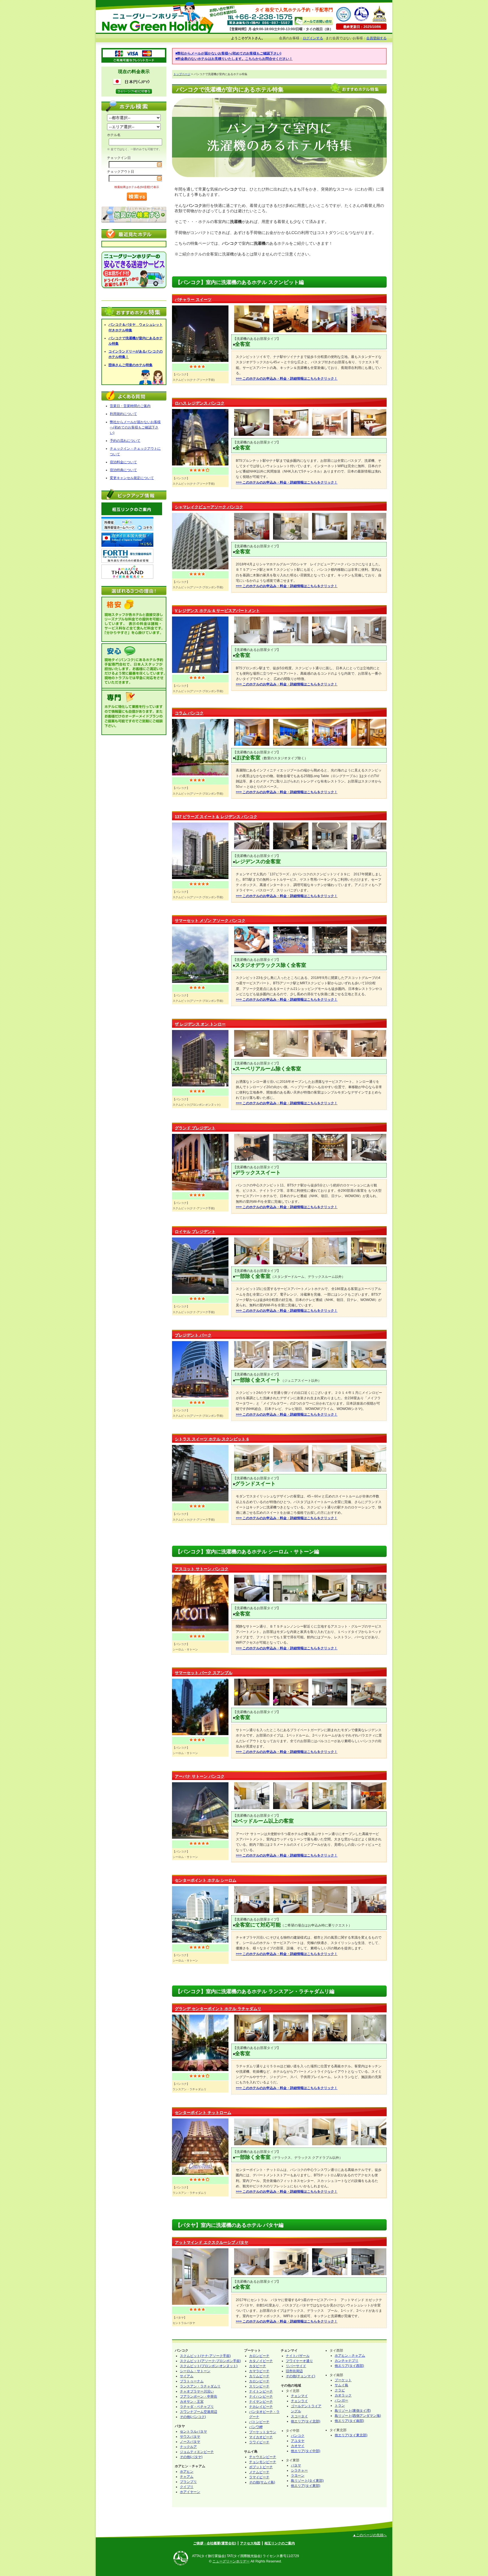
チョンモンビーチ (263, 2462)
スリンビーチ (259, 2386)
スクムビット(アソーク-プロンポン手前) (210, 2361)
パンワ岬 (256, 2427)
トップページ (182, 74)
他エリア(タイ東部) (306, 2486)
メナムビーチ (259, 2472)
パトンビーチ (259, 2422)
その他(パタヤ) (191, 2457)
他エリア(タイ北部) (306, 2421)
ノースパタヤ (190, 2442)
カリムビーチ (259, 2376)
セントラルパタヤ (193, 2431)
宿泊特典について (123, 470)
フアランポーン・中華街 (199, 2396)
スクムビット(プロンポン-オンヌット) (209, 2366)
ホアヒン (187, 2472)
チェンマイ (299, 2396)
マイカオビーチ (261, 2437)
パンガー (341, 2400)
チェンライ (299, 2401)
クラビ (340, 2390)
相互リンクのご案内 (280, 2543)
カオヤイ (298, 2446)
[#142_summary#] (200, 774)
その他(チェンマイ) (300, 2376)
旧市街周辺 (294, 2371)
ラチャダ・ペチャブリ (197, 2407)
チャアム (187, 2477)
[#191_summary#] (200, 1189)
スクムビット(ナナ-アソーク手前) (205, 2356)
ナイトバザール (298, 2356)
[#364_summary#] (200, 1293)
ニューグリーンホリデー (231, 2561)
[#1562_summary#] (200, 1085)
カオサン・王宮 (192, 2402)
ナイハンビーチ (261, 2396)
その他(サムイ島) (262, 2482)
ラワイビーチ (259, 2442)
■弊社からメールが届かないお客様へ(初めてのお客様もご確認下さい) (228, 53)
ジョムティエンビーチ (197, 2452)
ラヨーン (298, 2476)
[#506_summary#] (200, 1734)
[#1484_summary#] (200, 878)
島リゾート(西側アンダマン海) (358, 2416)
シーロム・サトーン (195, 2371)
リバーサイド (296, 2366)
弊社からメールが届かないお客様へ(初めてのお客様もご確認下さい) (135, 427)
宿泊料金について (123, 462)
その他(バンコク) (193, 2417)
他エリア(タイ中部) (306, 2451)
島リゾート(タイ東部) (307, 2481)
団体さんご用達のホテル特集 (130, 365)
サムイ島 (341, 2385)
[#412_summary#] (200, 361)
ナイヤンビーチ (261, 2402)
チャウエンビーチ (263, 2457)
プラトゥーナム (192, 2381)
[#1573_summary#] (200, 1500)
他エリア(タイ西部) (349, 2366)
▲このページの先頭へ (370, 2535)
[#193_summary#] (200, 2070)
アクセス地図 (250, 2543)
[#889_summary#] (200, 2174)
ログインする (313, 38)
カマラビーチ (259, 2371)
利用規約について (123, 414)
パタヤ (296, 2465)
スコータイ (299, 2416)
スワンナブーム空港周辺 (199, 2412)
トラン (340, 2406)
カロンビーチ (259, 2356)
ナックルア (188, 2447)
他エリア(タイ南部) (349, 2421)
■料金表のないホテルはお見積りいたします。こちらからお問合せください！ (234, 59)
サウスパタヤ (190, 2437)
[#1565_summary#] (200, 982)
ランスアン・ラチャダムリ (200, 2386)
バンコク (298, 2436)
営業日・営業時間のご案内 (130, 406)
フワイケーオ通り (299, 2361)
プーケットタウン (263, 2432)
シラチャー (299, 2470)
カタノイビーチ (261, 2361)
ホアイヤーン (190, 2492)
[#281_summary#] (200, 1396)
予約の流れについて (125, 441)
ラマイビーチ (259, 2477)
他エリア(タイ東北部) (351, 2435)
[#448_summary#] (200, 1838)
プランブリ (188, 2482)
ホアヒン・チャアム (350, 2356)
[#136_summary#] (200, 1941)
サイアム (187, 2376)
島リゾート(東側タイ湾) (353, 2411)
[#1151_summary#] (200, 464)
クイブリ (187, 2487)
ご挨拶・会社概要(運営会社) (215, 2543)
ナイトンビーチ (261, 2391)
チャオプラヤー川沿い (197, 2391)
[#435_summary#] (200, 1630)
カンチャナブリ (347, 2361)
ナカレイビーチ (261, 2407)
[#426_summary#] (200, 672)
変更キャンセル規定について (132, 478)
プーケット (343, 2380)
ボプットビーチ (261, 2467)
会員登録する (376, 38)
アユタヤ (298, 2441)
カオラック (343, 2395)
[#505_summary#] (200, 568)
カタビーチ (258, 2366)
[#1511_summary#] (200, 2304)
